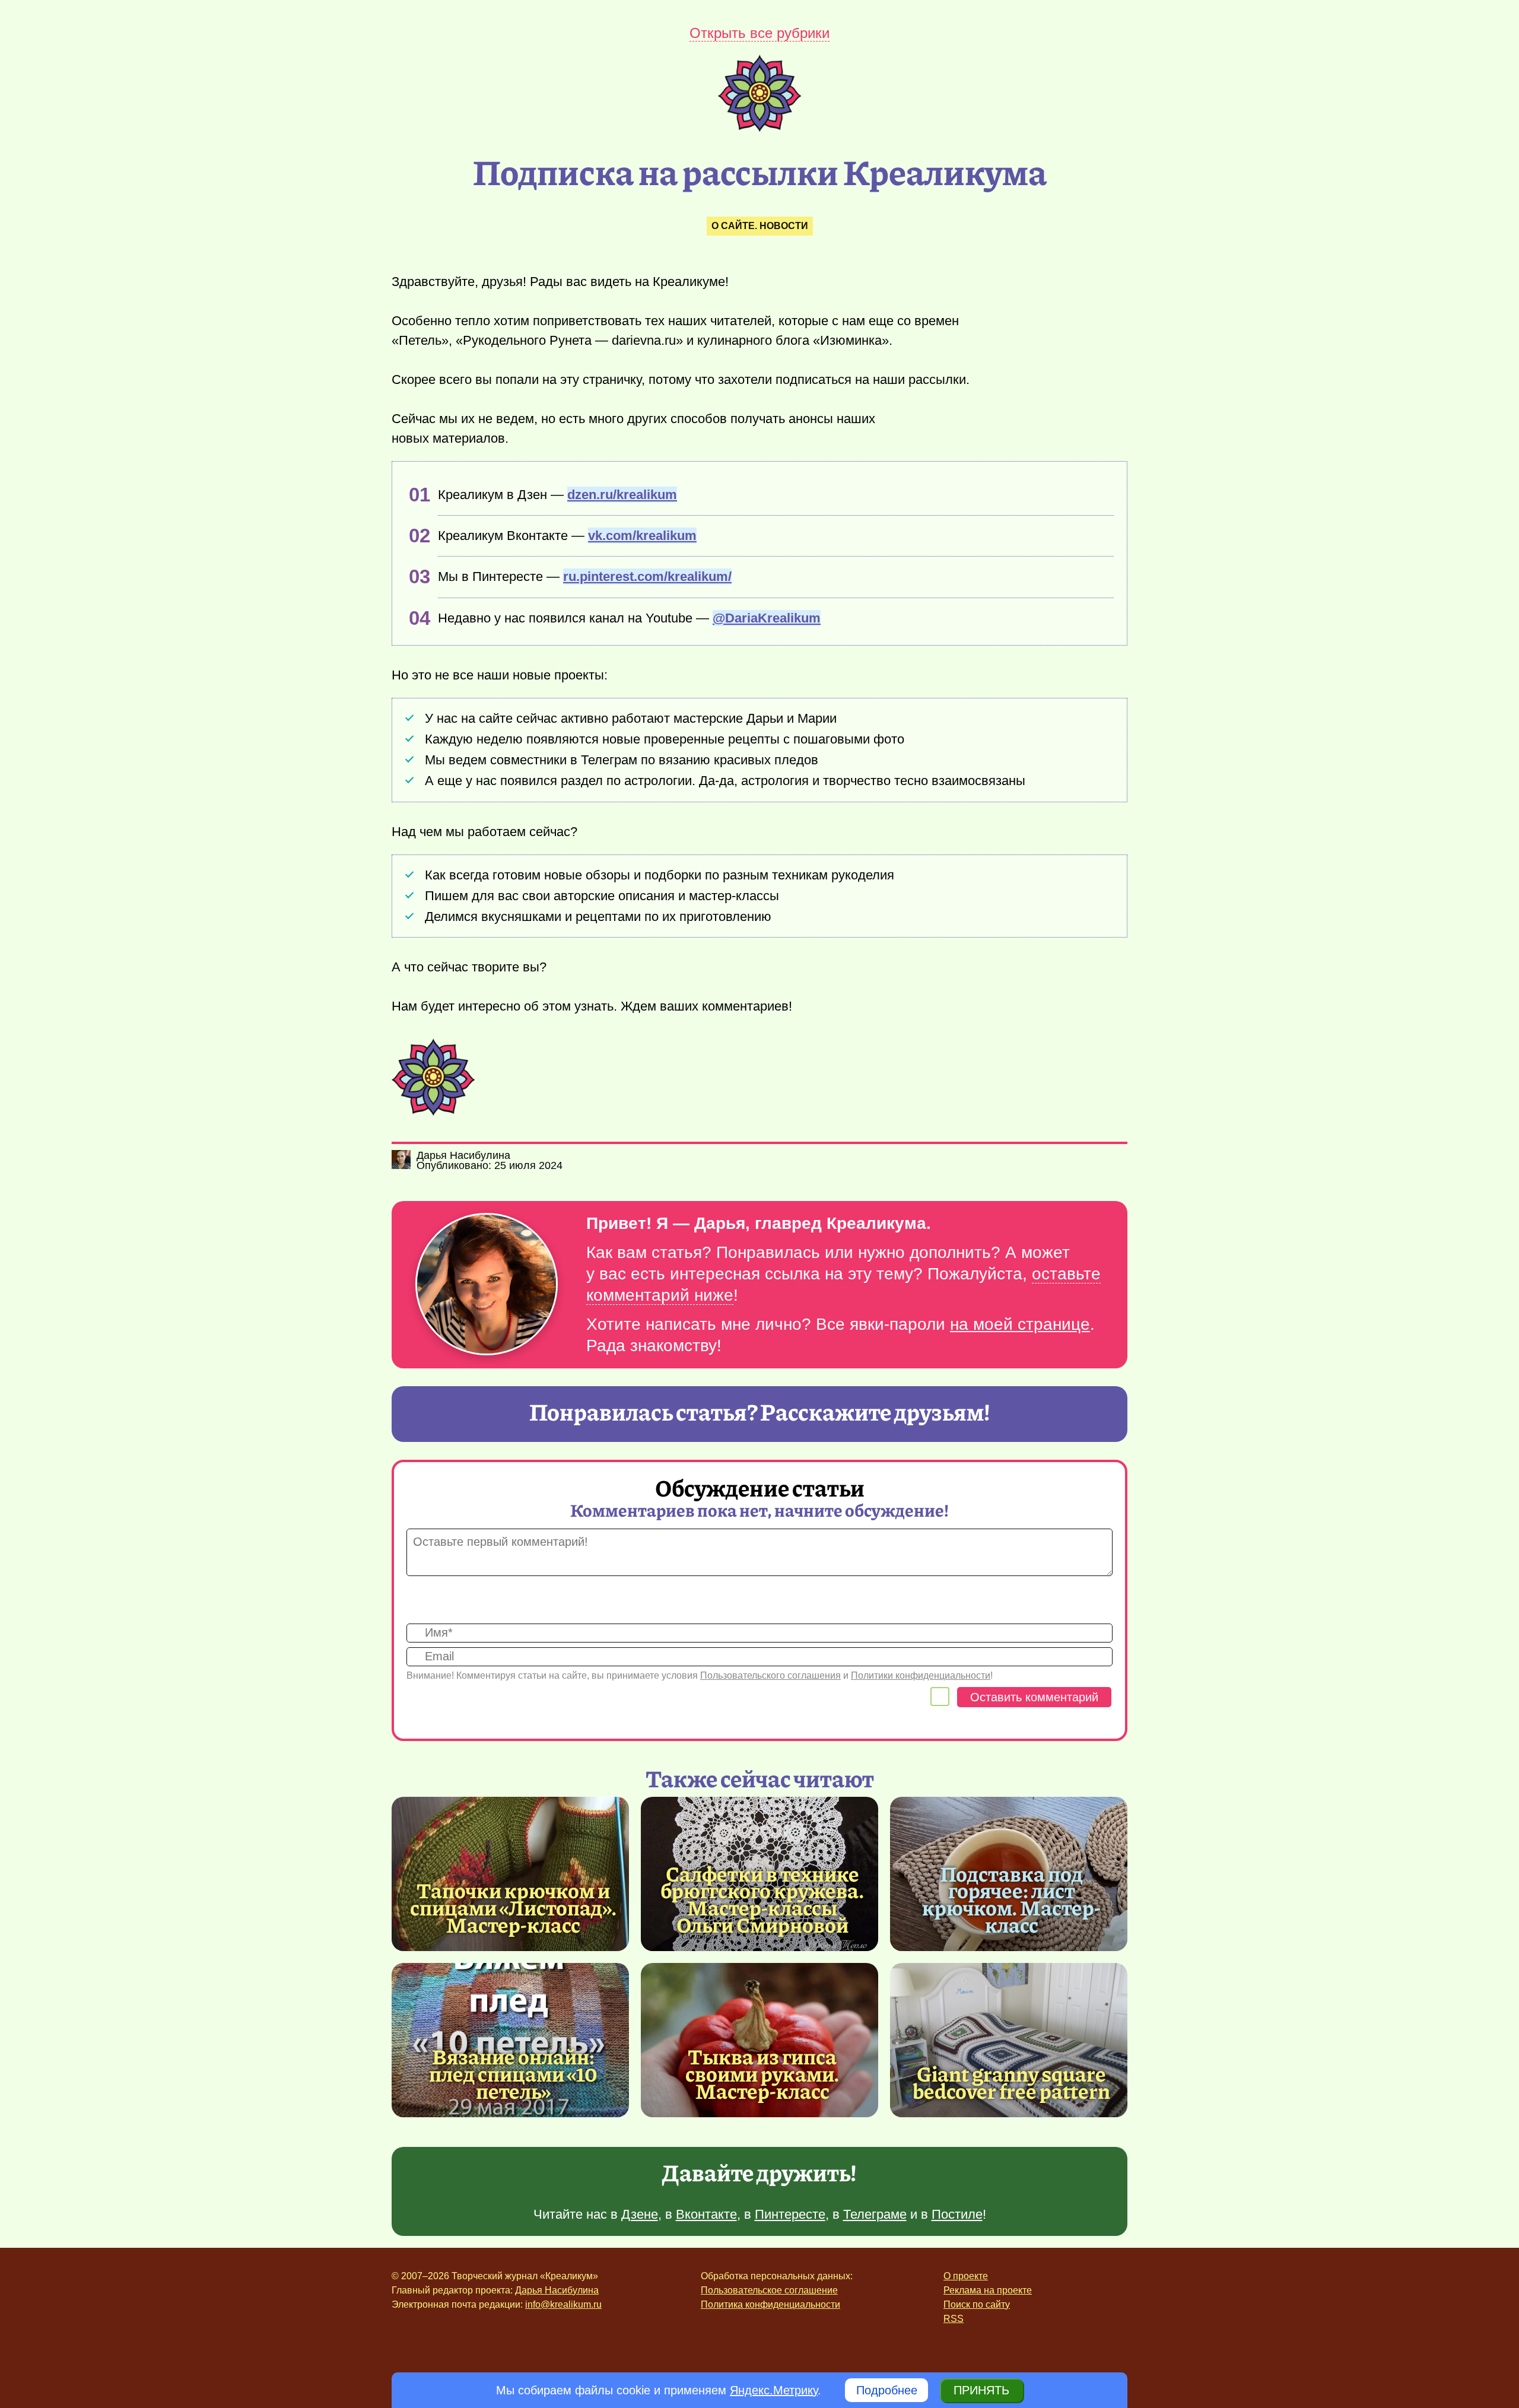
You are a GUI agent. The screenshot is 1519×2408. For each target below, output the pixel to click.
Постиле (957, 2214)
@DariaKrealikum (767, 618)
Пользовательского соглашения (770, 1675)
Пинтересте (790, 2214)
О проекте (966, 2276)
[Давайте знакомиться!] (487, 1285)
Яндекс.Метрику (774, 2390)
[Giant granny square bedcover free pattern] (1009, 2040)
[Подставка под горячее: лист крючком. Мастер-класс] (1012, 1899)
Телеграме (875, 2214)
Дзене (640, 2214)
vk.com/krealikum (642, 536)
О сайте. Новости (760, 226)
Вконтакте (706, 2214)
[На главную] (759, 128)
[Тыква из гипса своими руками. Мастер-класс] (759, 2040)
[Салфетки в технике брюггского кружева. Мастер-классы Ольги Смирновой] (762, 1899)
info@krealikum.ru (563, 2304)
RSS (954, 2319)
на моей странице (1020, 1324)
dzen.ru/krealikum (622, 495)
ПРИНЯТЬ (981, 2390)
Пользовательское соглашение (769, 2290)
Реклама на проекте (988, 2290)
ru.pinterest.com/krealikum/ (647, 576)
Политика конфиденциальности (770, 2304)
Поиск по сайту (977, 2304)
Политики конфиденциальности (921, 1675)
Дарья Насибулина (557, 2290)
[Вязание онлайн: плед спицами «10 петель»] (510, 2040)
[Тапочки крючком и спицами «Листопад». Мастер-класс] (510, 1874)
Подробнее (887, 2390)
